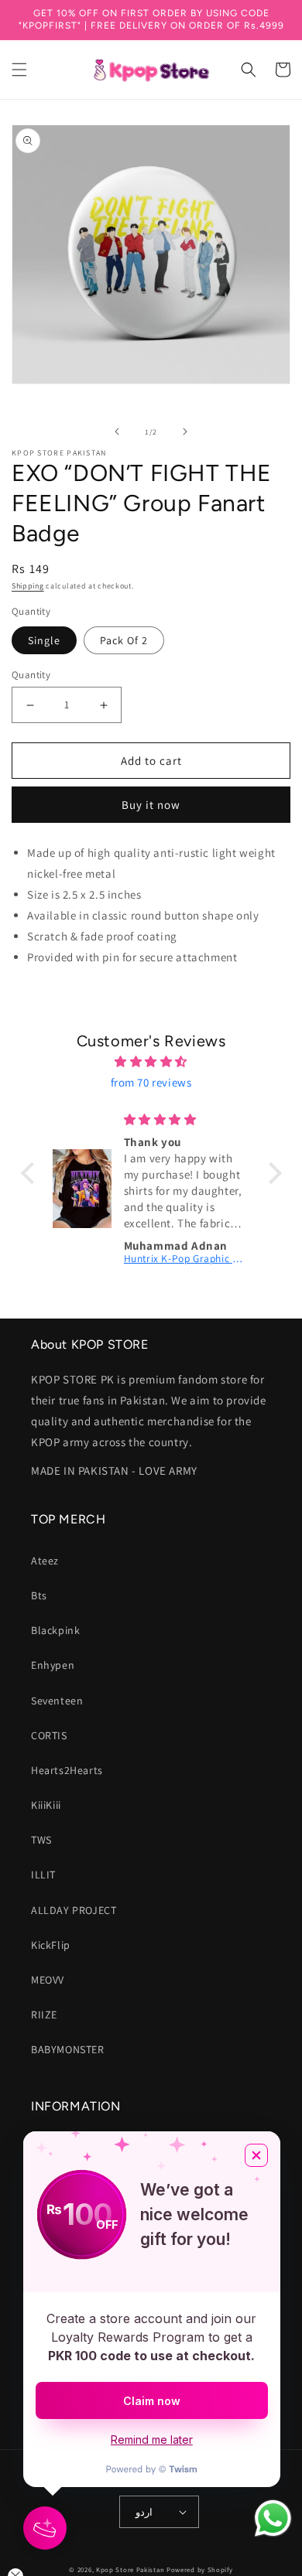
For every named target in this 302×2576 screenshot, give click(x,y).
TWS (41, 1840)
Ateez (45, 1561)
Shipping (28, 586)
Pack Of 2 (124, 640)
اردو (144, 2512)
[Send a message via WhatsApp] (273, 2518)
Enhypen (53, 1665)
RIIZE (44, 2015)
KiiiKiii (46, 1805)
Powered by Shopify (200, 2570)
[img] (151, 1061)
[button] (19, 70)
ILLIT (43, 1875)
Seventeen (57, 1701)
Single (44, 640)
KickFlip (51, 1945)
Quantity (31, 675)
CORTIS (49, 1735)
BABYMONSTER (68, 2049)
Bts (39, 1595)
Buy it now (151, 805)
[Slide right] (185, 432)
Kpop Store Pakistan (130, 2570)
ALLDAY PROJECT (74, 1910)
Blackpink (55, 1630)
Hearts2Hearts (67, 1770)
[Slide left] (117, 432)
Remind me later (152, 2440)
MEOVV (48, 1980)
